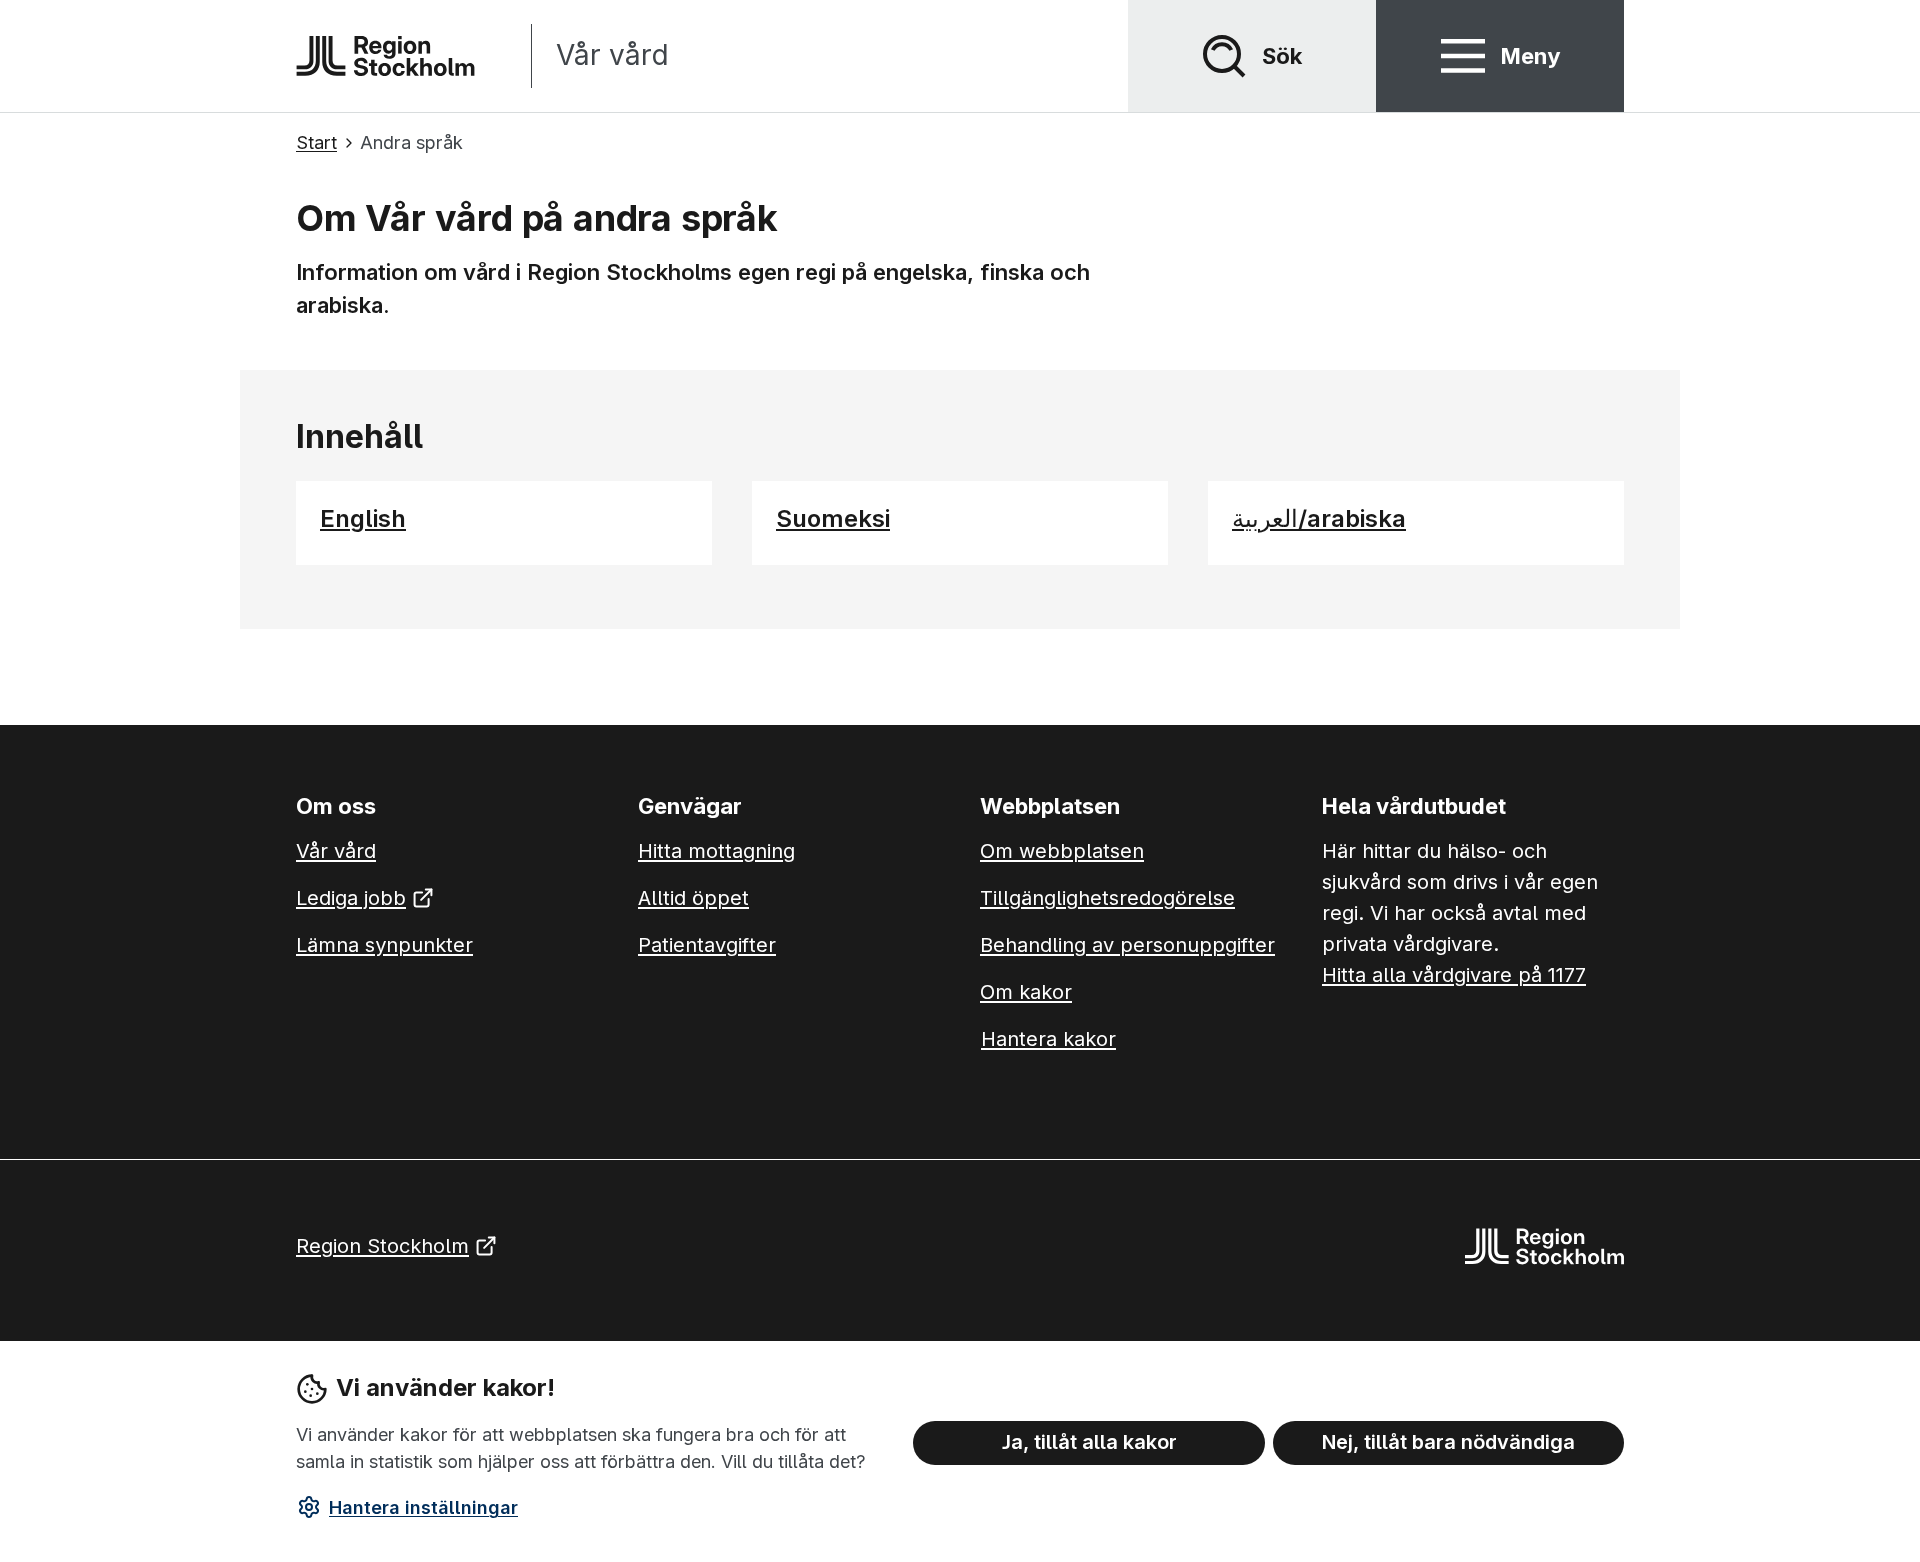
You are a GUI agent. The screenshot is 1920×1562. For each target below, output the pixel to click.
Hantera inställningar (423, 1507)
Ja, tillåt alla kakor (1089, 1442)
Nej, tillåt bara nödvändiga (1448, 1442)
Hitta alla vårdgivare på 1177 (1454, 975)
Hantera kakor (1048, 1039)
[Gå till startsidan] (385, 56)
